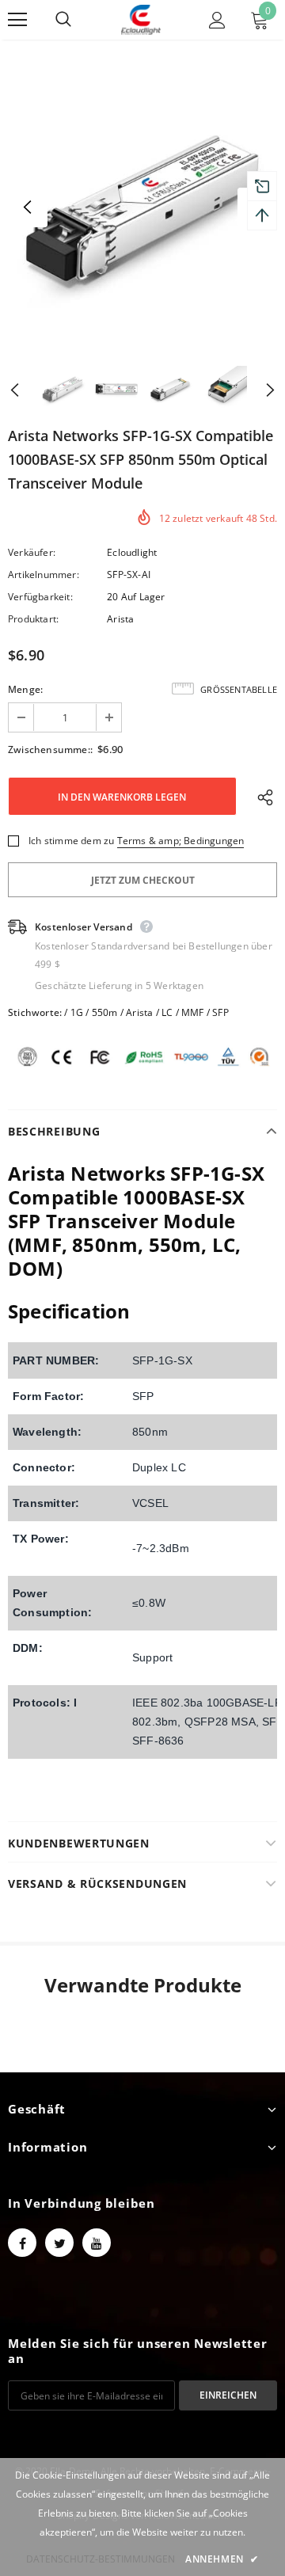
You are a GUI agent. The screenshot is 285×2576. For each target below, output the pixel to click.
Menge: (25, 689)
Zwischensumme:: (50, 750)
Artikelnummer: (44, 575)
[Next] (257, 389)
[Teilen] (262, 797)
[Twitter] (59, 2243)
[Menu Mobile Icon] (17, 20)
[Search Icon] (79, 20)
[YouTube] (97, 2243)
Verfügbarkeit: (40, 597)
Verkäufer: (32, 552)
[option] (142, 207)
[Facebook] (22, 2243)
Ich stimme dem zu (71, 841)
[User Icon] (217, 20)
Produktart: (33, 619)
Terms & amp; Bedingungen (181, 841)
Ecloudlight (132, 552)
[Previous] (28, 207)
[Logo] (141, 20)
